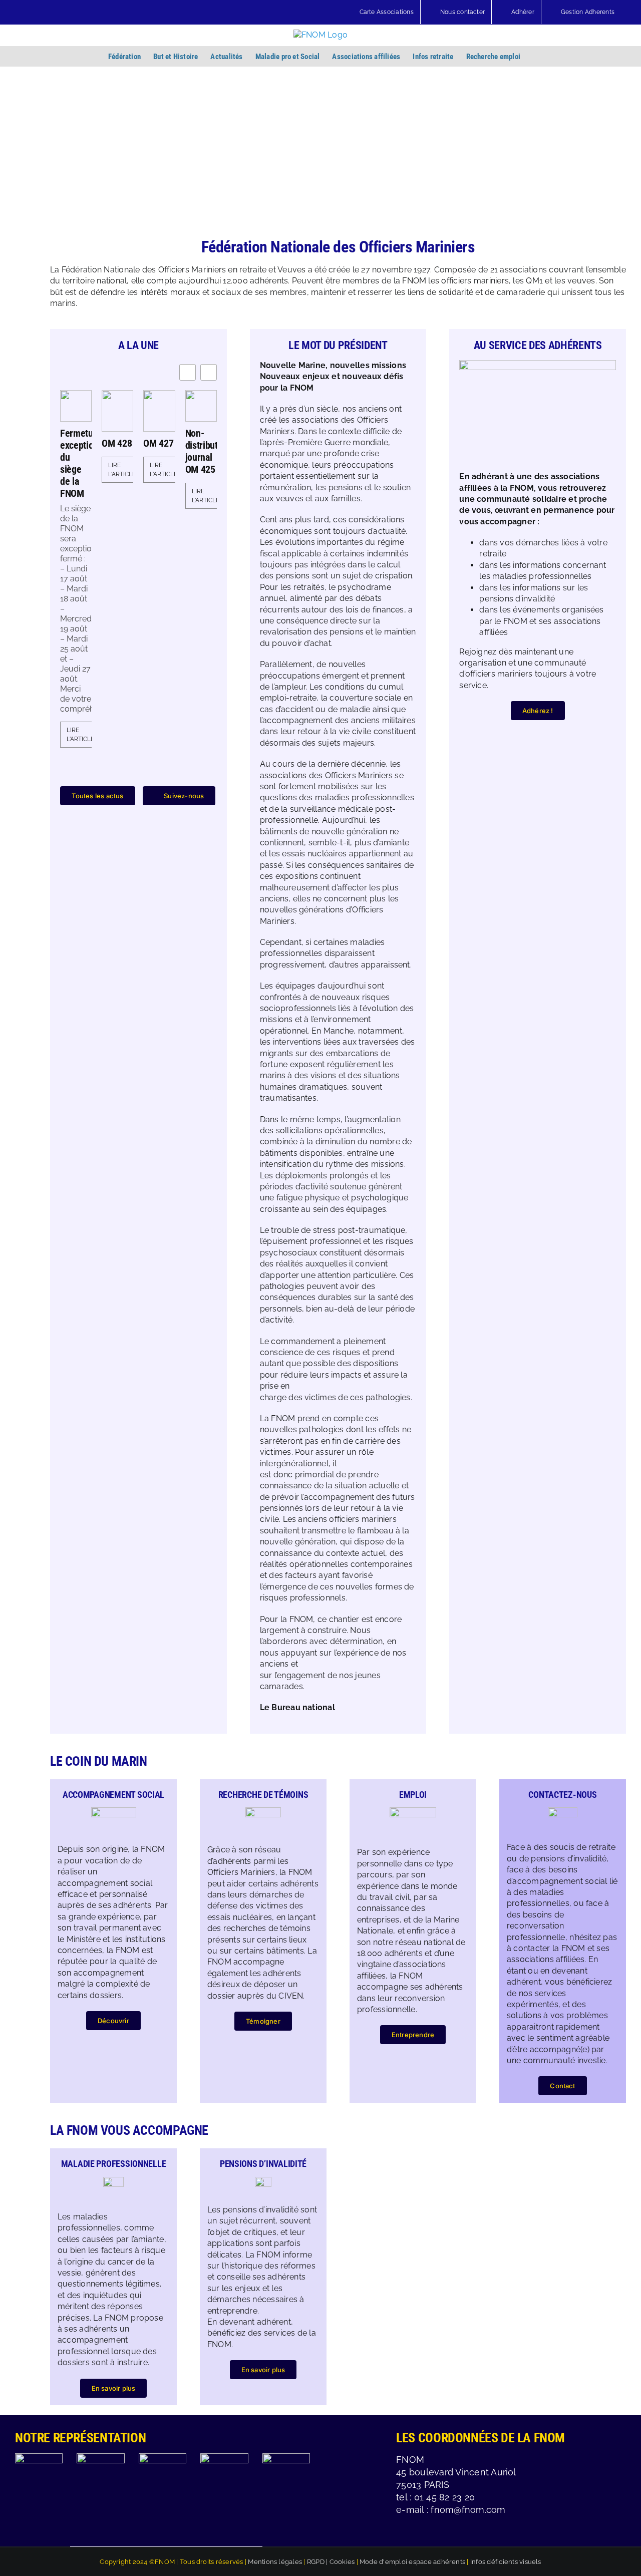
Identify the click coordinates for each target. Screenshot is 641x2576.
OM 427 (158, 443)
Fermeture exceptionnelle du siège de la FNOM (76, 463)
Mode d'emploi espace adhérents (412, 2562)
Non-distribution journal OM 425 (201, 451)
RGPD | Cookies (331, 2562)
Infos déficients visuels (506, 2562)
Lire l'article (80, 735)
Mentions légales (275, 2562)
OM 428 (117, 443)
